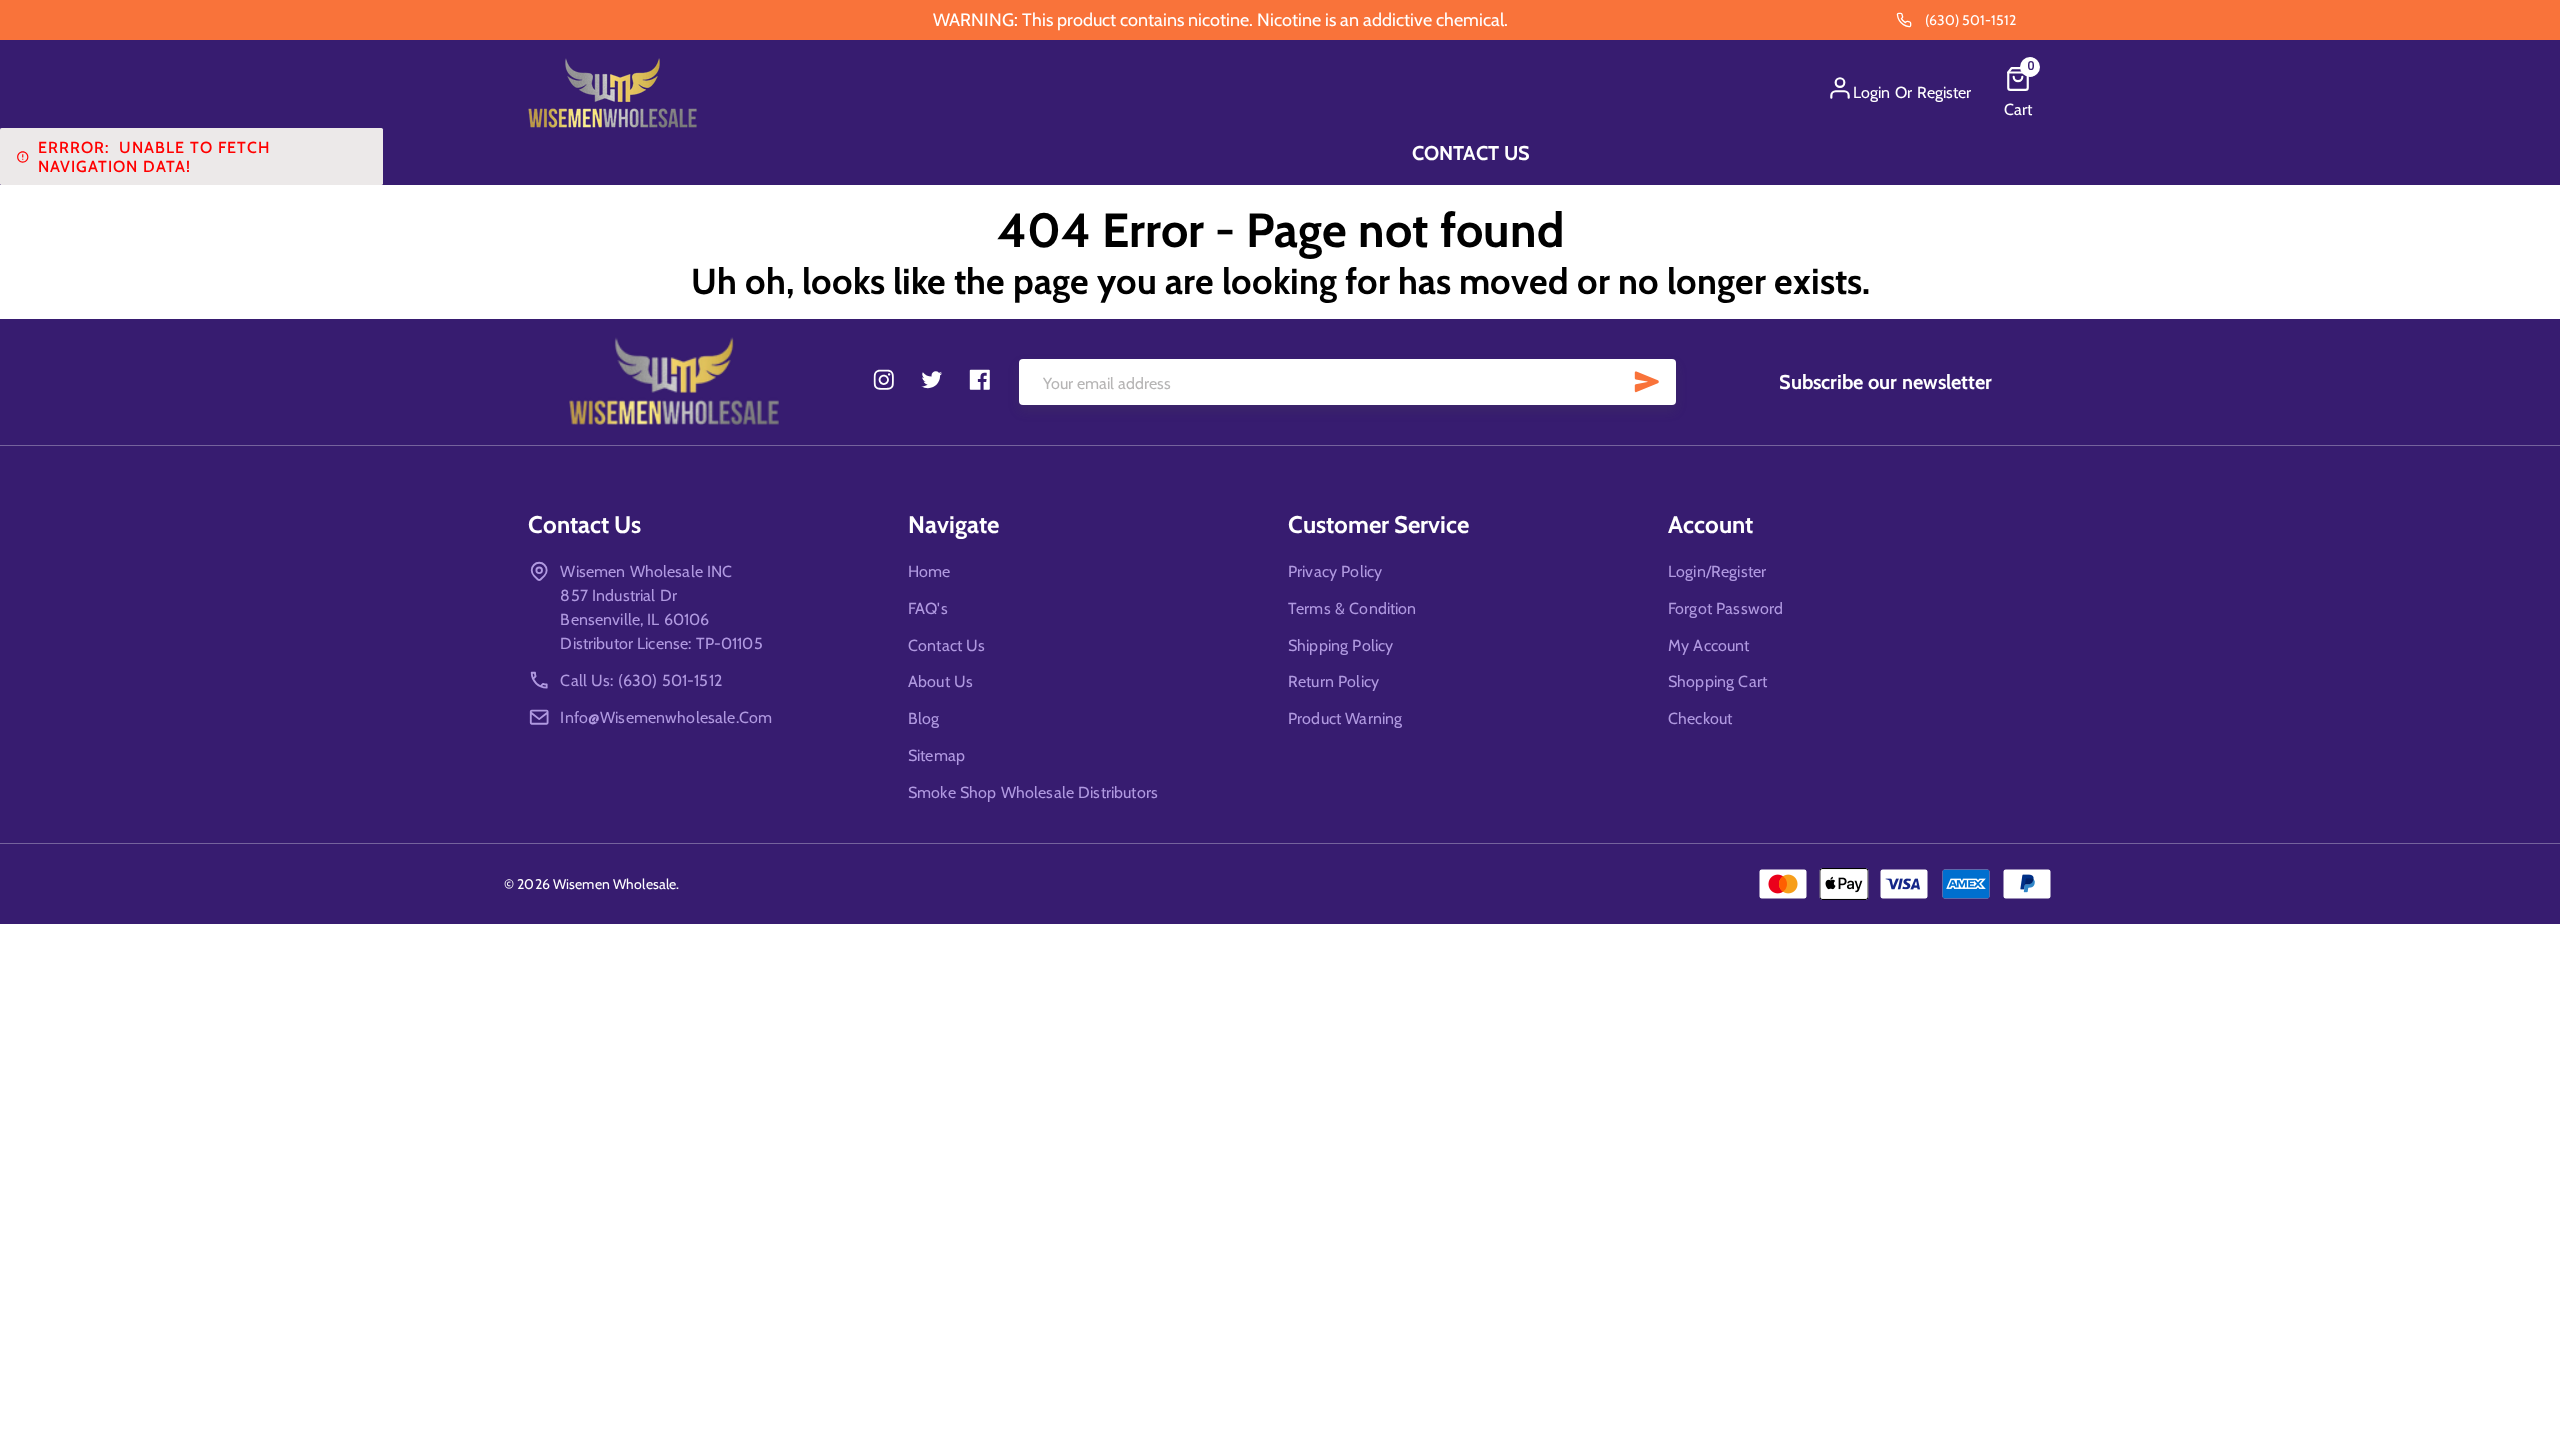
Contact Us (1471, 153)
